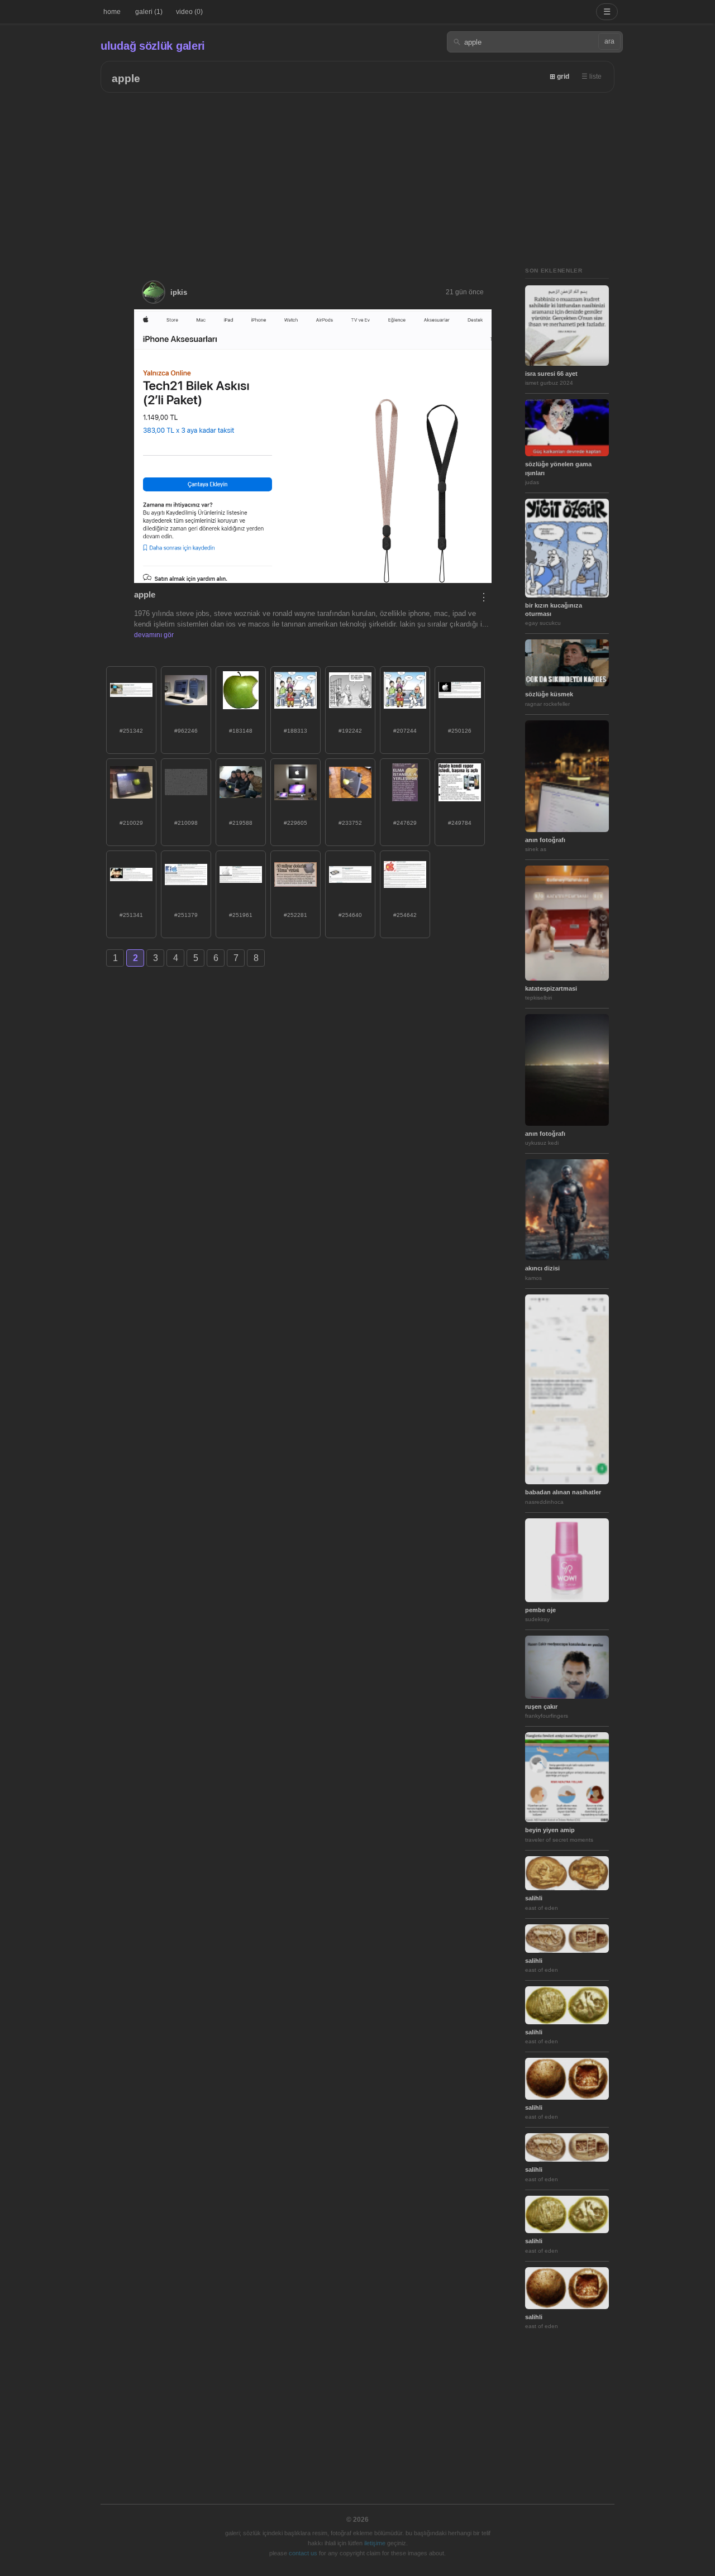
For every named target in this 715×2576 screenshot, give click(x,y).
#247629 (405, 823)
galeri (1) (149, 12)
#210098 (186, 823)
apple (126, 78)
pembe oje (540, 1610)
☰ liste (592, 77)
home (112, 12)
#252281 (295, 915)
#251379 (186, 915)
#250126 (460, 731)
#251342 (131, 731)
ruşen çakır (541, 1707)
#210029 (131, 823)
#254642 (405, 915)
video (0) (189, 12)
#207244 (405, 731)
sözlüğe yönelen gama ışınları (558, 468)
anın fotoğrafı (545, 840)
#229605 (295, 823)
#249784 (460, 823)
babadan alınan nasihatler (563, 1492)
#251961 (241, 915)
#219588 (241, 823)
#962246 (186, 731)
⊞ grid (559, 77)
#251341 (131, 915)
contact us (303, 2553)
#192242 (350, 731)
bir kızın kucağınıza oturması (554, 610)
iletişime (375, 2543)
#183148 (241, 731)
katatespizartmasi (551, 988)
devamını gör (154, 635)
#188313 (295, 731)
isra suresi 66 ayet (551, 374)
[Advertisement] (357, 176)
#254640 (350, 915)
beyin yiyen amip (550, 1830)
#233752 (350, 823)
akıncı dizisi (542, 1268)
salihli (534, 1898)
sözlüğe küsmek (549, 694)
